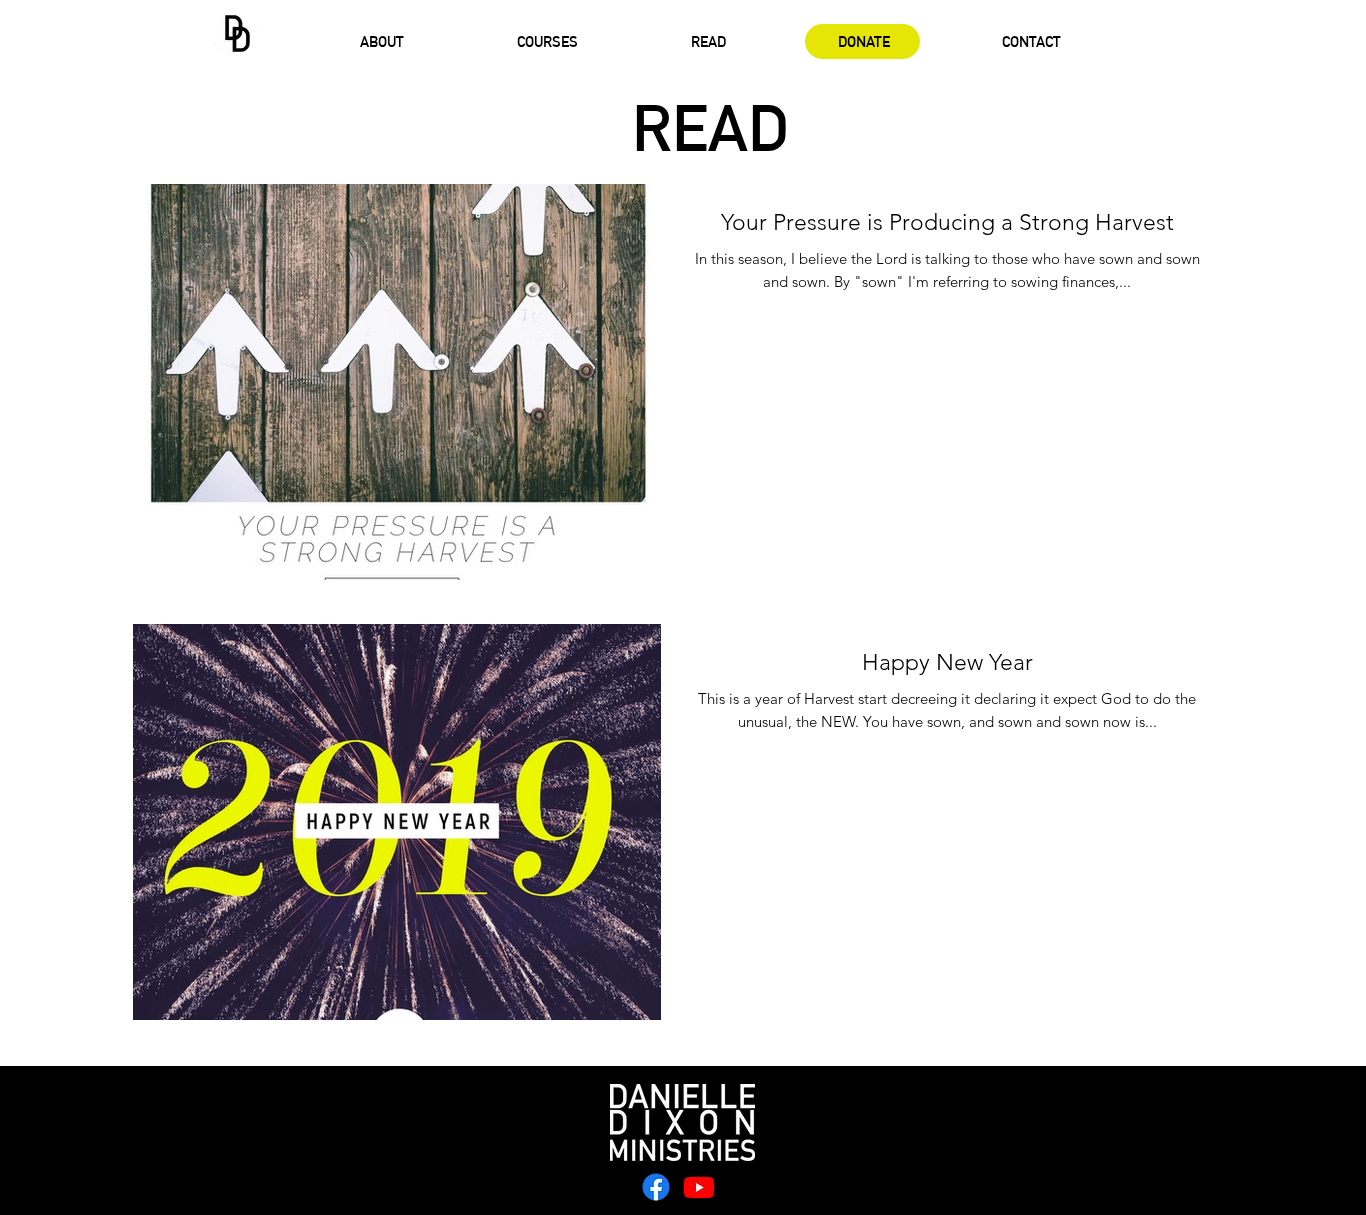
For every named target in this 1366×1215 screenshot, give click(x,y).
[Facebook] (656, 1187)
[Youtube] (699, 1187)
